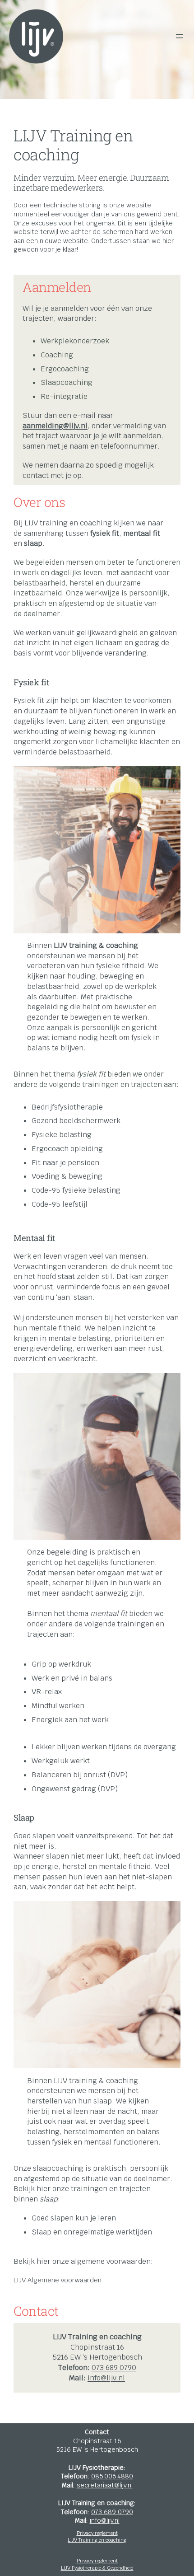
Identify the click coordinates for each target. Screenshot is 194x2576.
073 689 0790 (114, 2368)
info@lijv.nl (106, 2378)
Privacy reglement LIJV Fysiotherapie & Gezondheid (97, 2564)
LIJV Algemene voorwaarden (58, 2280)
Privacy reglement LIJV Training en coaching (97, 2537)
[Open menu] (180, 36)
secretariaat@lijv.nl (105, 2485)
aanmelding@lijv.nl (55, 426)
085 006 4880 (112, 2476)
